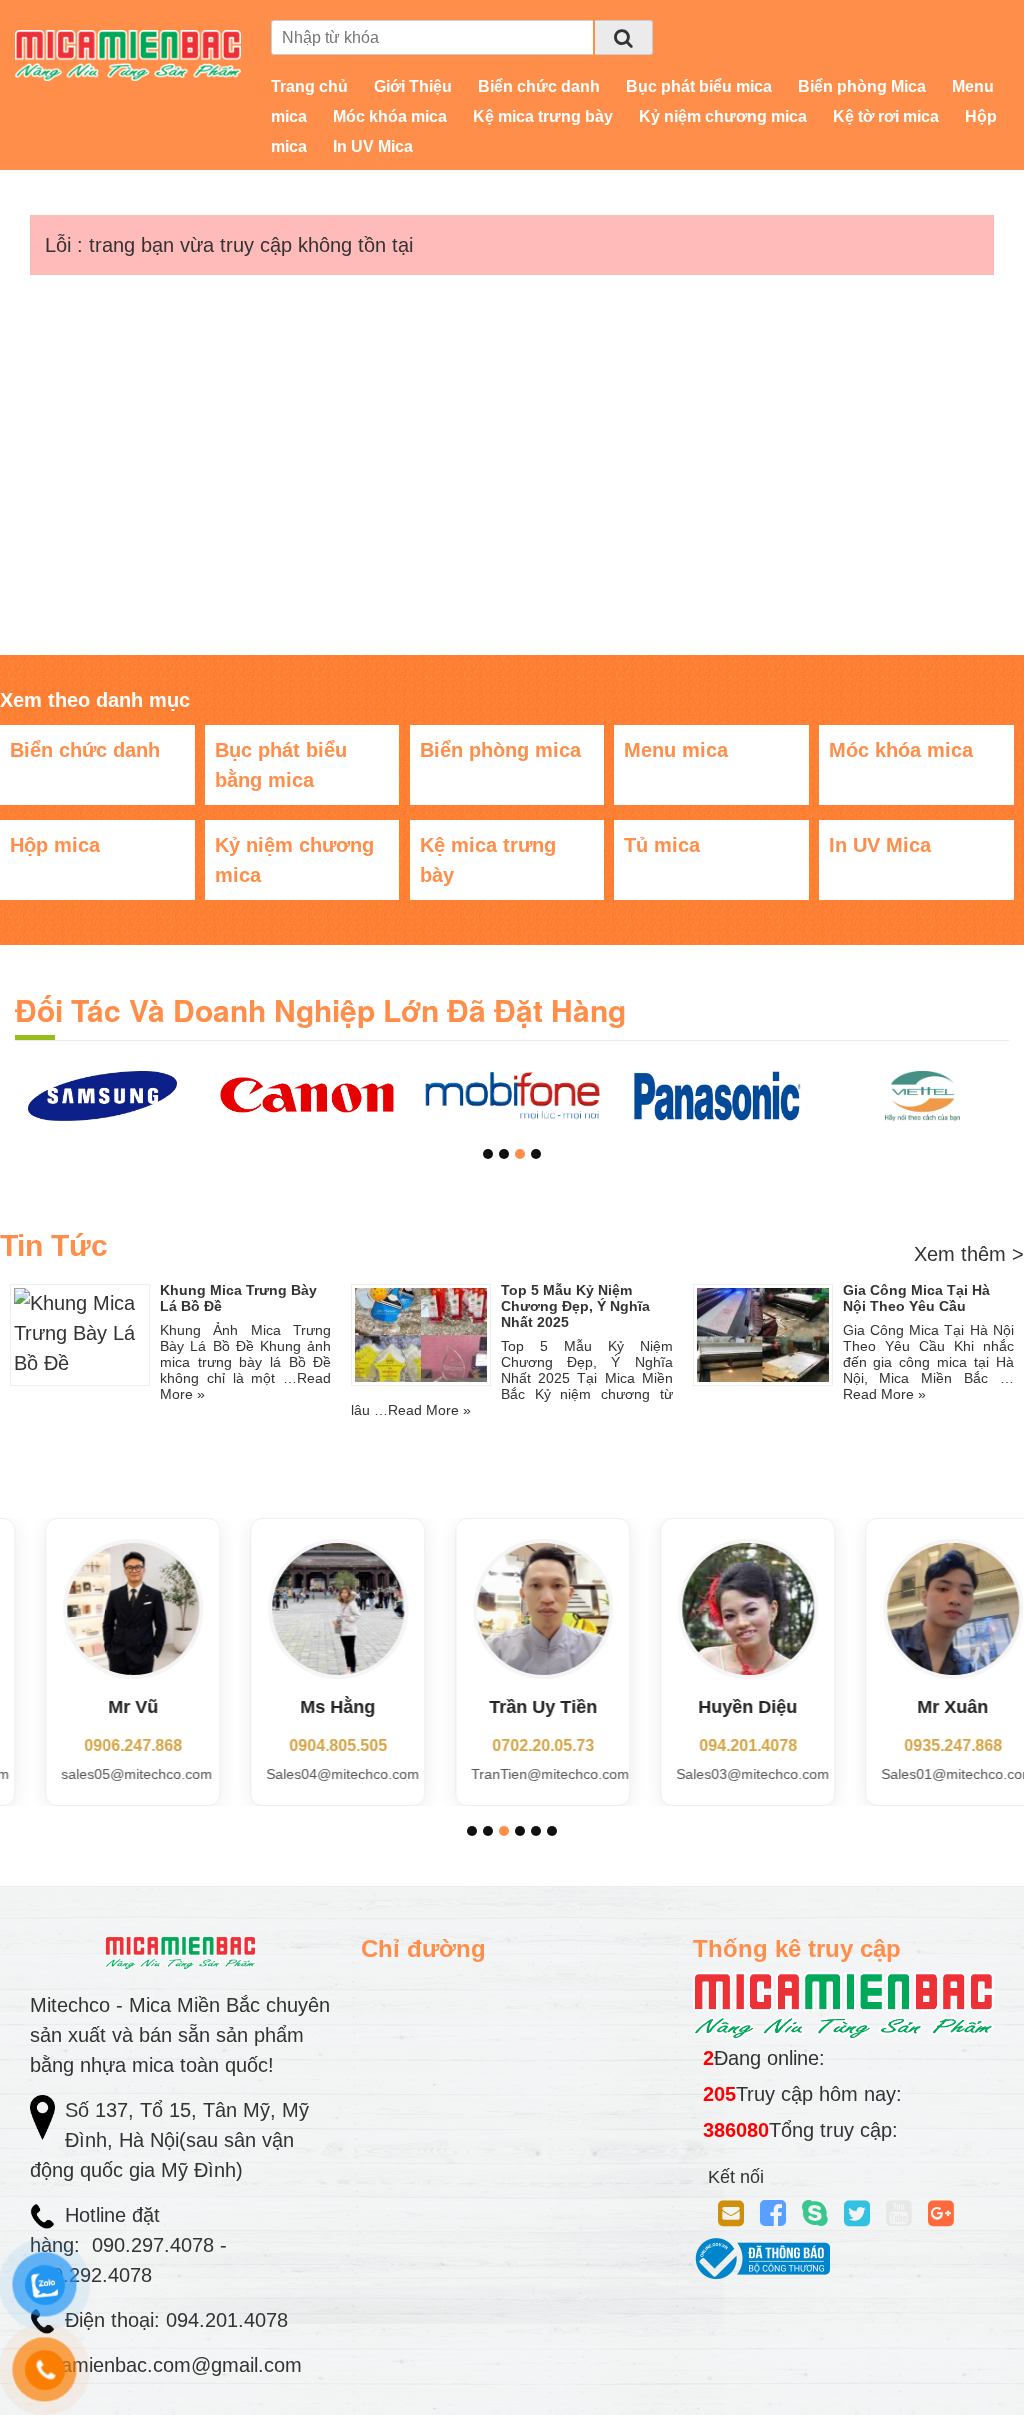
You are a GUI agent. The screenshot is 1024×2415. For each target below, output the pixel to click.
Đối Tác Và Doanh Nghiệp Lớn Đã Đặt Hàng (320, 1009)
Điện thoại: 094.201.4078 (176, 2320)
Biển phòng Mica (862, 86)
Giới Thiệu (413, 86)
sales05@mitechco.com (106, 1774)
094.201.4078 (718, 1745)
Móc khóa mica (390, 116)
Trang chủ (309, 86)
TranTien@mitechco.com (520, 1774)
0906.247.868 (103, 1745)
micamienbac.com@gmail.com (166, 2365)
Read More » (429, 1410)
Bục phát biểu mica (699, 86)
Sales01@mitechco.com (927, 1774)
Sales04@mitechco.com (312, 1774)
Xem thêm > (969, 1254)
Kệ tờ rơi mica (886, 116)
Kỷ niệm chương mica (723, 116)
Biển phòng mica (500, 750)
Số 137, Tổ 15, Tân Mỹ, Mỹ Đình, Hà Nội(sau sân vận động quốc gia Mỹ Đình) (169, 2140)
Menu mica (676, 750)
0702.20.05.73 (513, 1745)
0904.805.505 (308, 1745)
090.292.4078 (94, 2275)
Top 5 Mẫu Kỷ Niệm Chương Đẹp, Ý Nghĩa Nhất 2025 (575, 1306)
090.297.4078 (156, 2245)
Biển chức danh (539, 86)
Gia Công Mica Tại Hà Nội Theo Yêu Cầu (916, 1298)
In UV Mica (373, 146)
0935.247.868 (923, 1745)
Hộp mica (55, 845)
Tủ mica (662, 845)
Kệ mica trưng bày (543, 116)
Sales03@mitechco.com (722, 1774)
